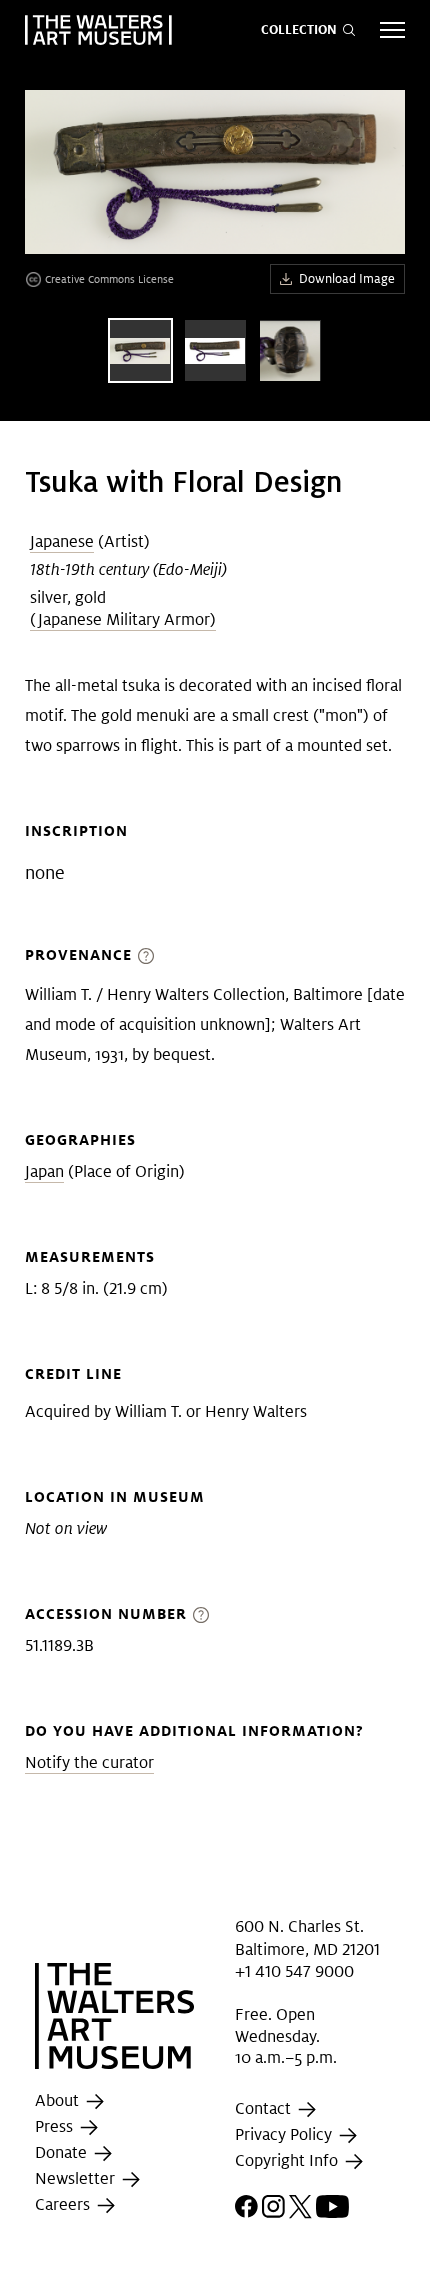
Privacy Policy (285, 2134)
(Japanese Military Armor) (123, 619)
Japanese (62, 541)
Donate (63, 2152)
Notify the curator (89, 1762)
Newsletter (77, 2178)
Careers (64, 2204)
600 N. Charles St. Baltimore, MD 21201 (307, 1937)
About (59, 2100)
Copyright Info (288, 2160)
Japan (44, 1171)
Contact (265, 2108)
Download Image (347, 278)
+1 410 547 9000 (294, 1971)
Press (56, 2126)
